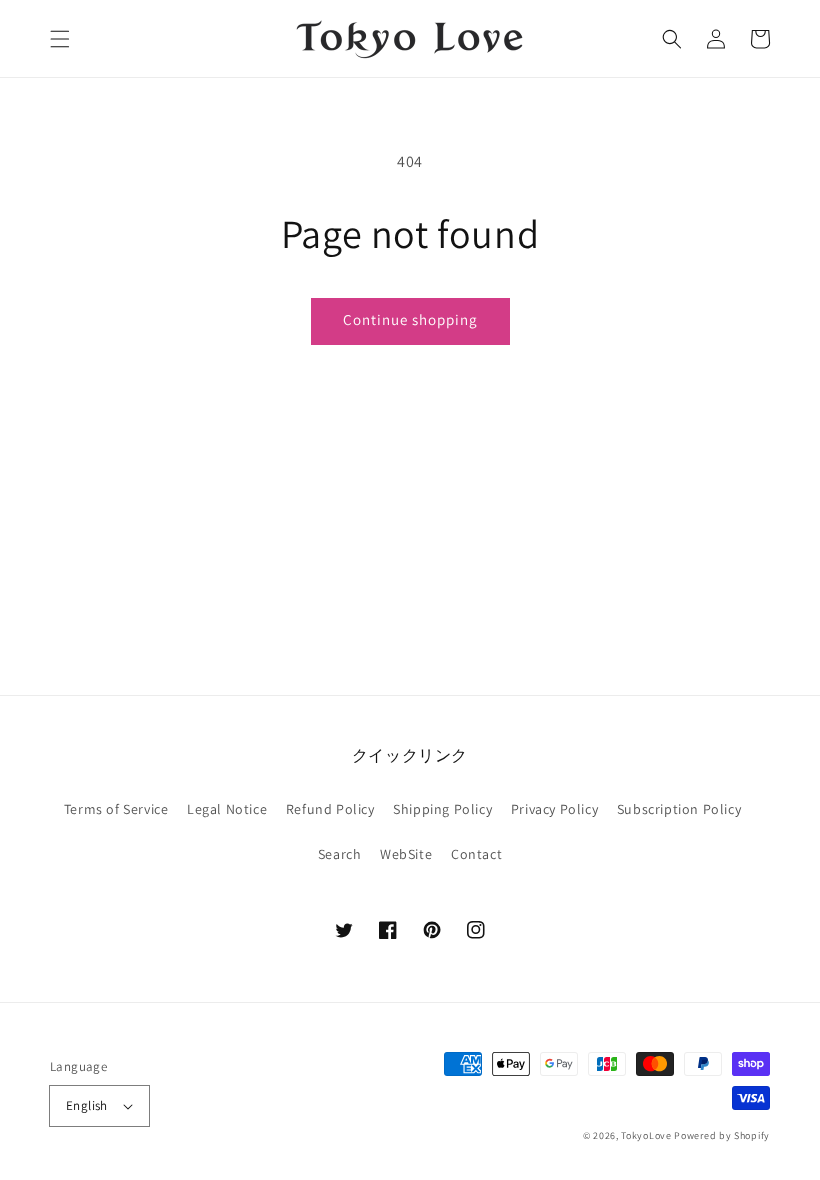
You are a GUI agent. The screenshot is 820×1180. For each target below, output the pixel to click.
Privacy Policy (554, 809)
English (87, 1105)
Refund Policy (330, 809)
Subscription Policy (679, 809)
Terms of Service (116, 809)
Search (340, 854)
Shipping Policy (442, 809)
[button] (60, 39)
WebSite (406, 854)
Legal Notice (227, 809)
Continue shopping (410, 319)
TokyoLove (646, 1135)
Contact (476, 854)
